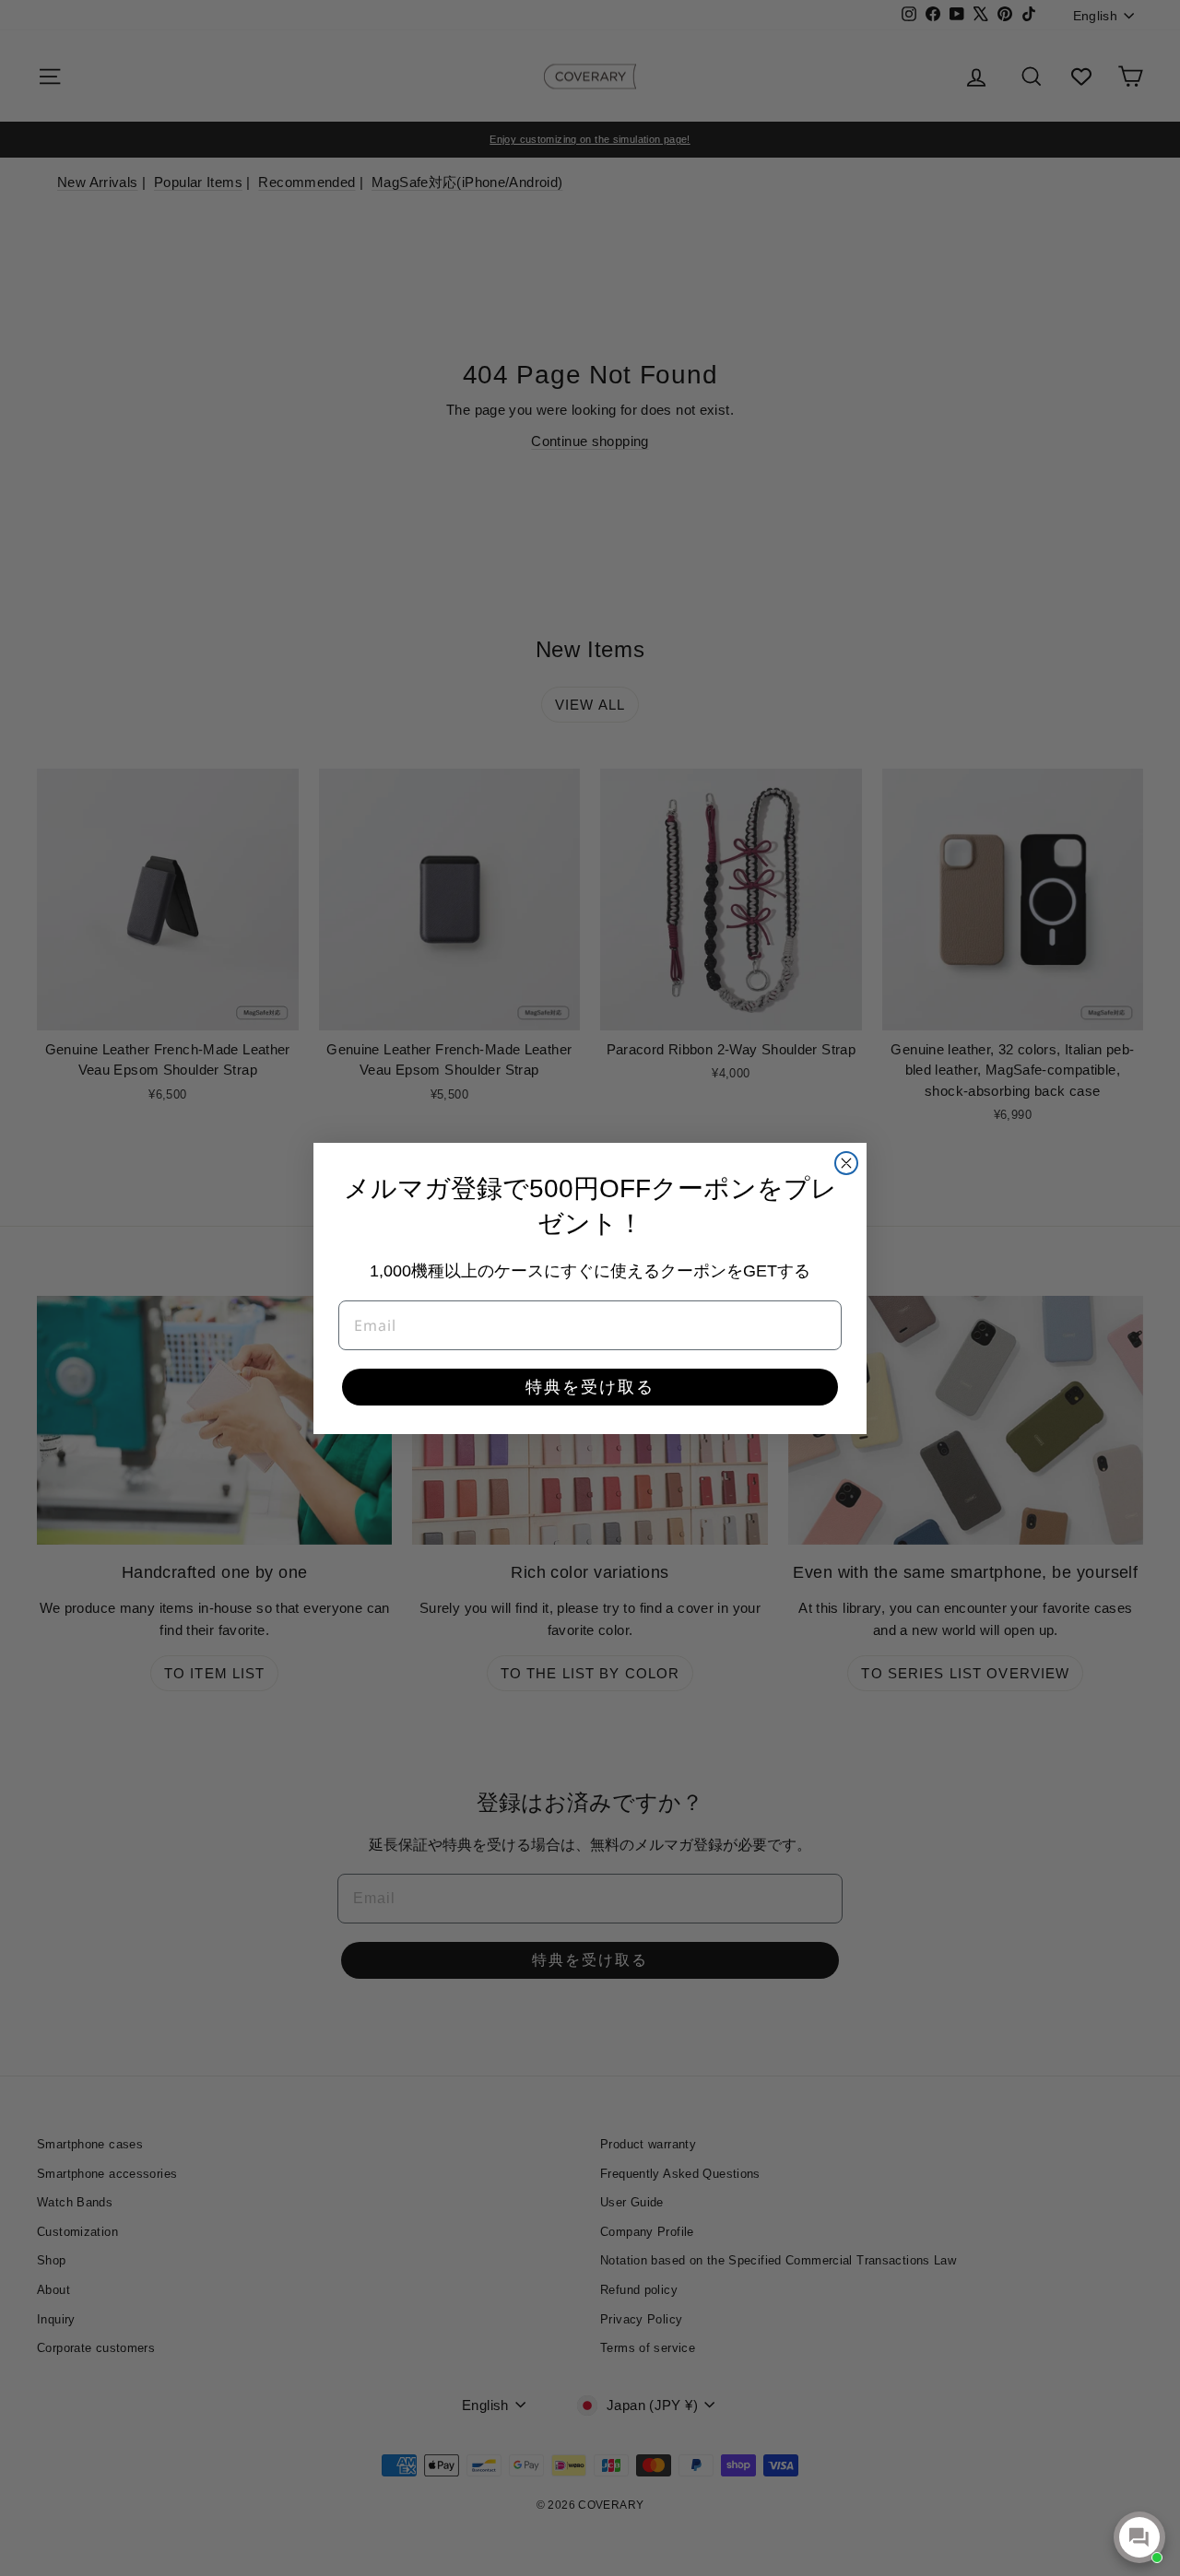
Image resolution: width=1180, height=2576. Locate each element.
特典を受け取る (590, 1387)
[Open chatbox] (1139, 2537)
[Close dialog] (846, 1163)
